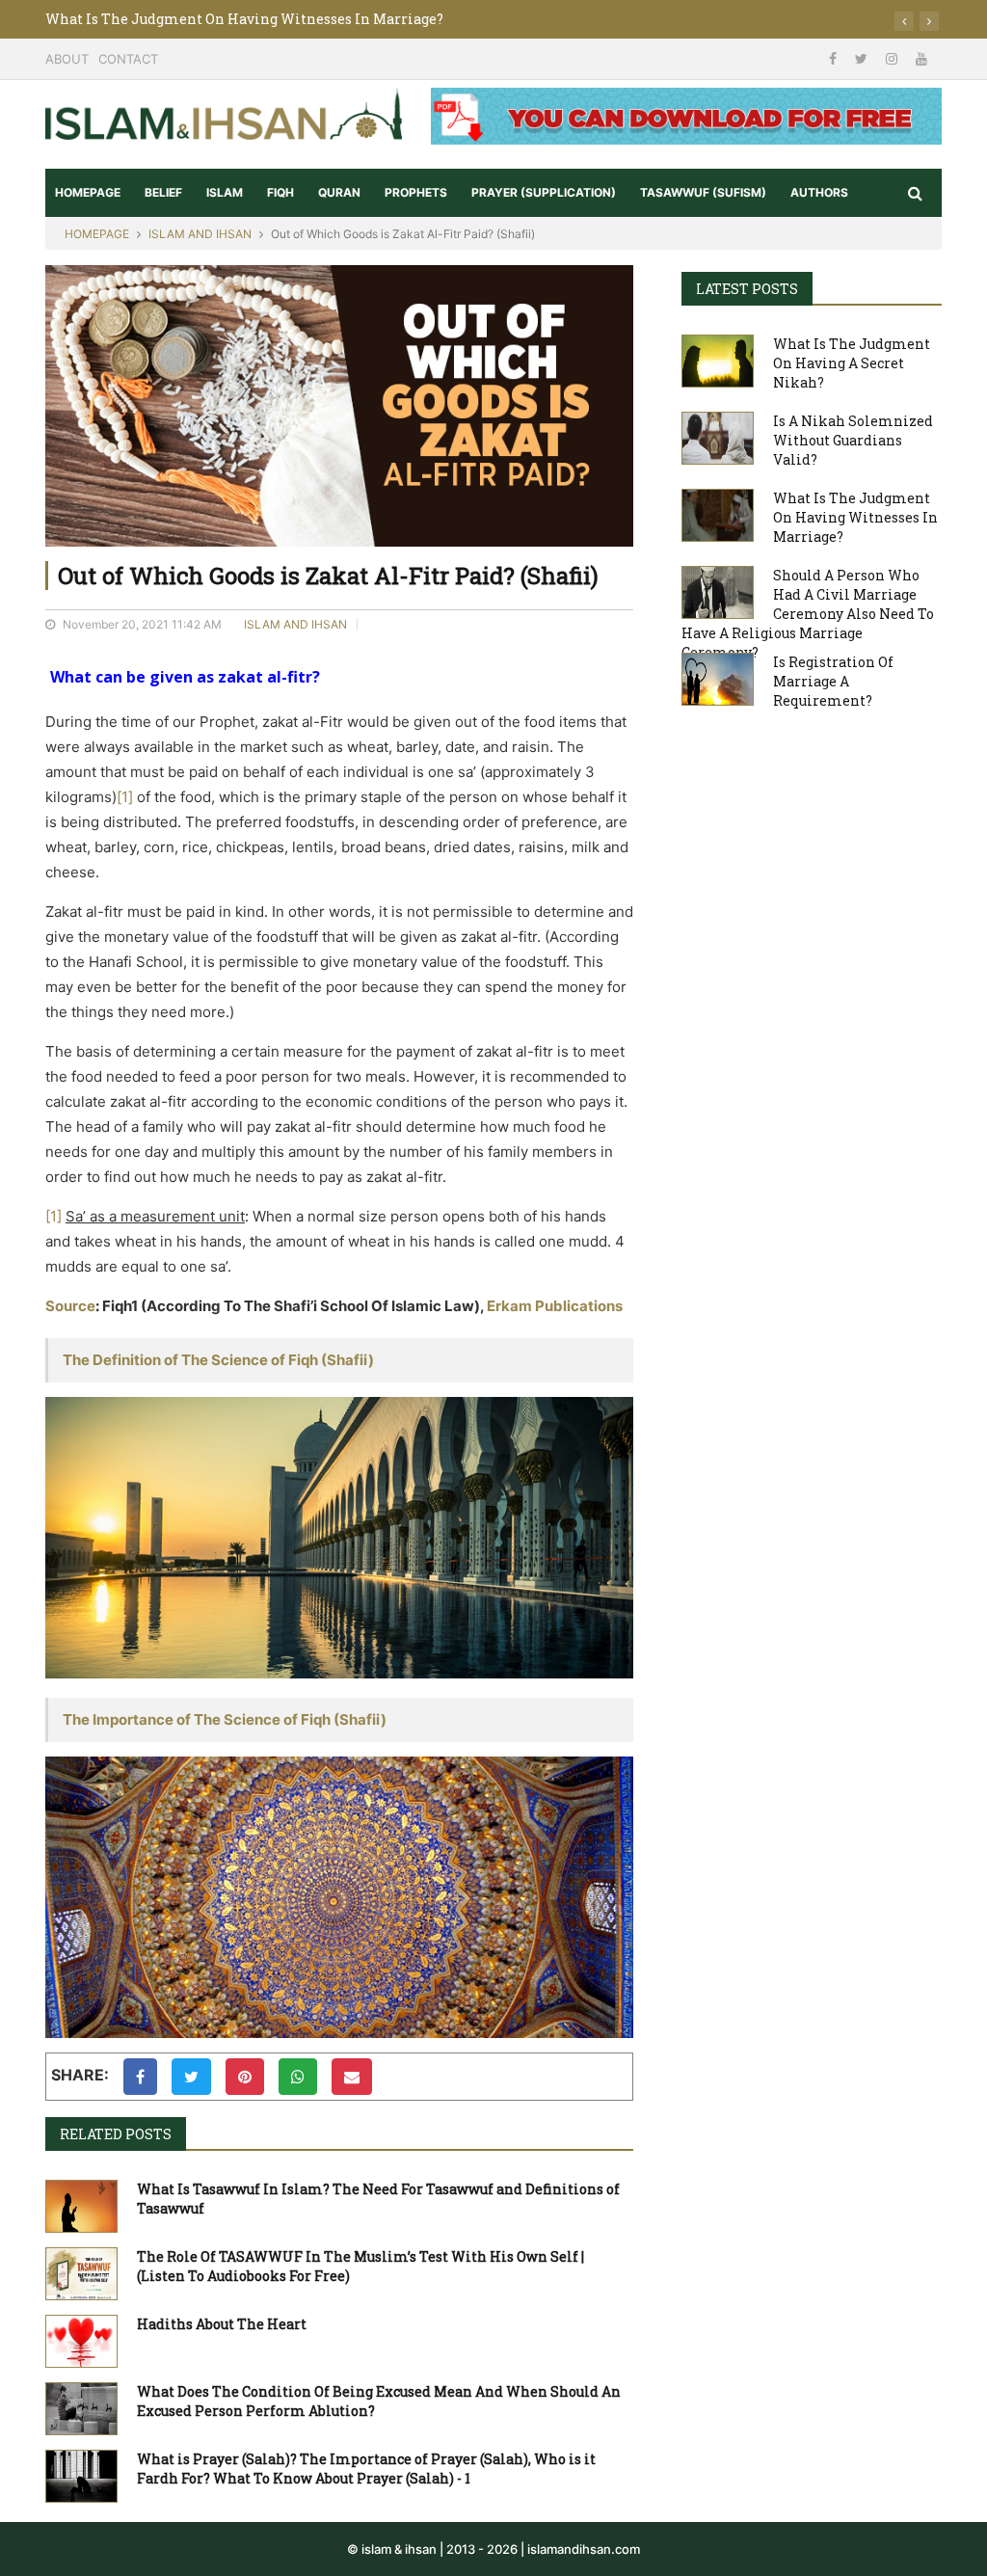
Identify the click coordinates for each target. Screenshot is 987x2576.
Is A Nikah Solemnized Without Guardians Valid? (853, 440)
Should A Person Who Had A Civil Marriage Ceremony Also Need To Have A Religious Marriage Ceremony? (808, 614)
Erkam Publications (555, 1306)
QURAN (339, 192)
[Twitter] (863, 58)
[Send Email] (352, 2077)
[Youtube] (921, 58)
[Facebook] (835, 58)
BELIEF (163, 192)
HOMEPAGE (88, 192)
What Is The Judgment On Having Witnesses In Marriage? (244, 19)
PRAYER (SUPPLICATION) (544, 192)
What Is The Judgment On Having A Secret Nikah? (852, 363)
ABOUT (67, 59)
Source (70, 1306)
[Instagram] (894, 58)
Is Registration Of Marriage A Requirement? (833, 681)
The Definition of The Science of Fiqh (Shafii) (218, 1360)
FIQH (280, 192)
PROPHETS (416, 192)
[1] (125, 797)
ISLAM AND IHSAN (200, 234)
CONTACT (128, 59)
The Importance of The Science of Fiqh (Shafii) (225, 1719)
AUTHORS (819, 192)
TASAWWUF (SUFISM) (703, 192)
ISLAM (225, 192)
